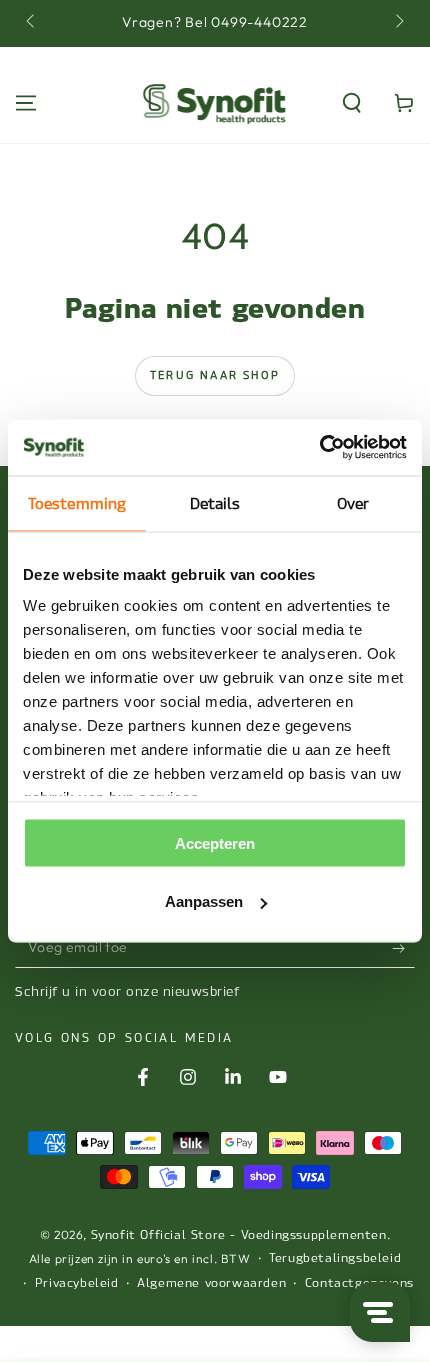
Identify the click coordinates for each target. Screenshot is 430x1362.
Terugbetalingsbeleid (335, 1258)
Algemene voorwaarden (211, 1283)
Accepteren (215, 842)
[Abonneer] (403, 948)
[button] (352, 103)
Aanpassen (204, 901)
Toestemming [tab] (77, 503)
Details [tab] (215, 503)
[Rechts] (398, 23)
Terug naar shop (215, 375)
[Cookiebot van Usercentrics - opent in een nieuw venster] (319, 448)
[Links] (32, 23)
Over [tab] (353, 503)
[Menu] (26, 103)
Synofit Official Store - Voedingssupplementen (239, 1235)
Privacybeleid (77, 1283)
